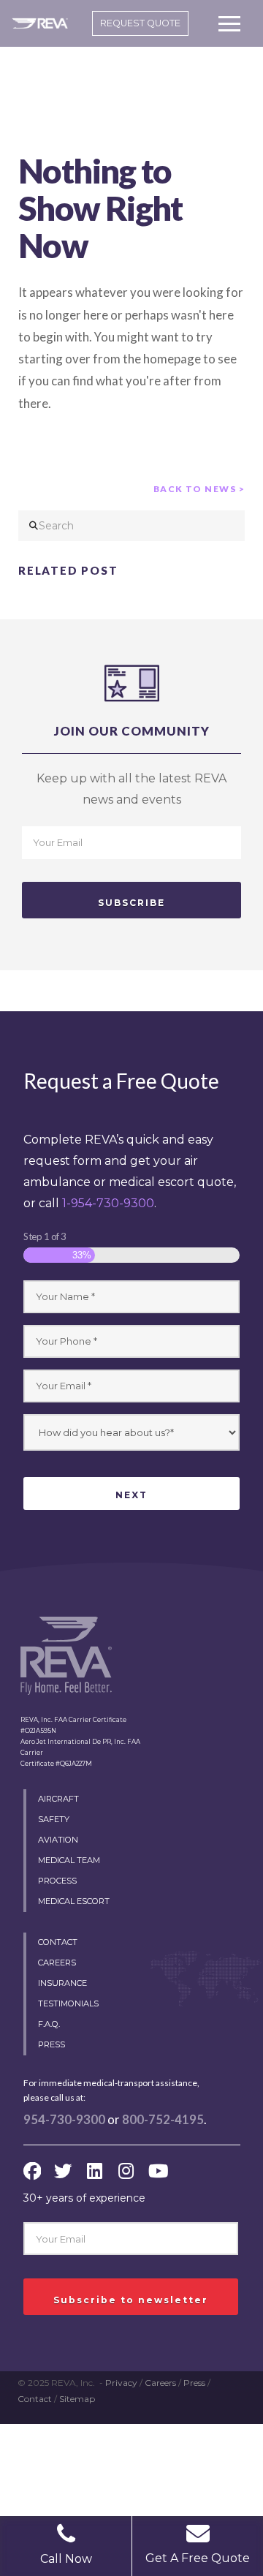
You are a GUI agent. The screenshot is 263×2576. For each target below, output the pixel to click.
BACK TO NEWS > (199, 489)
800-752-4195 (163, 2120)
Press (194, 2383)
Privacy (121, 2383)
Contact (35, 2399)
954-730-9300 (64, 2120)
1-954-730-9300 (108, 1203)
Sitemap (77, 2399)
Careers (160, 2383)
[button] (229, 23)
